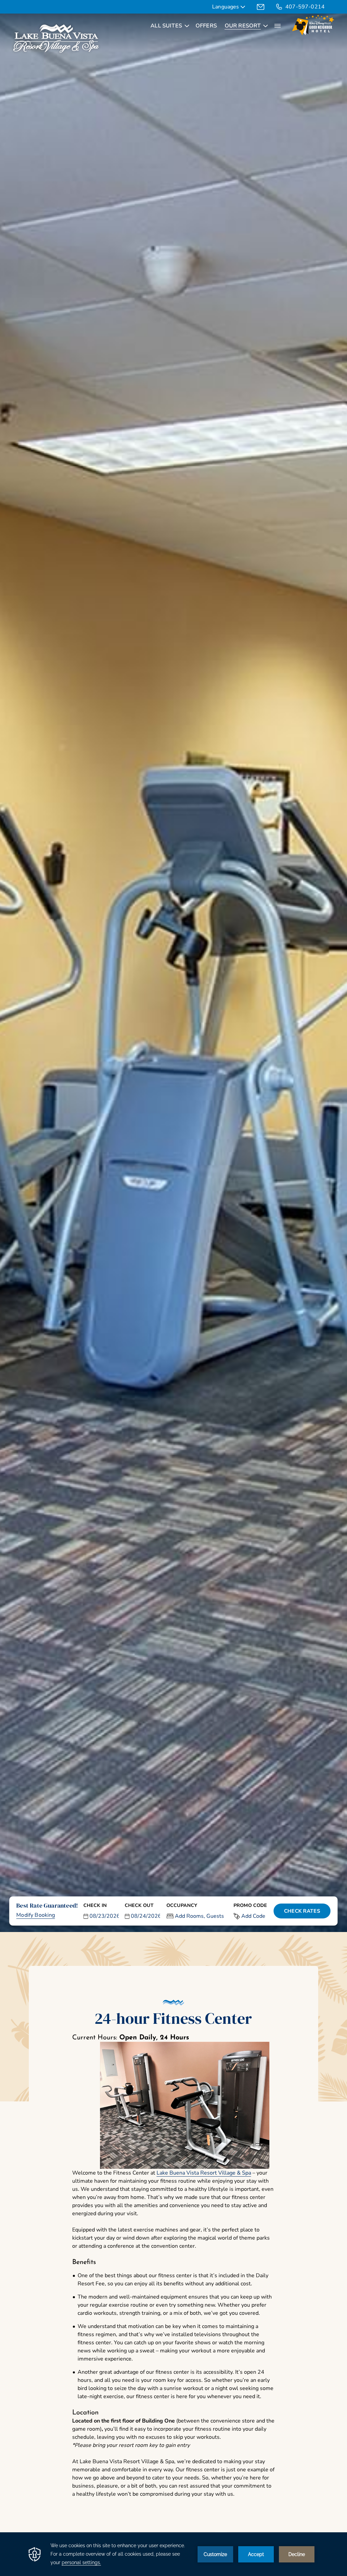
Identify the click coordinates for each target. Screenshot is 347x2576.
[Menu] (278, 26)
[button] (101, 1911)
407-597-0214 (305, 7)
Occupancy (182, 1905)
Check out (139, 1905)
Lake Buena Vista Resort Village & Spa (204, 2173)
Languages (226, 7)
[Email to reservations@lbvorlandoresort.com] (261, 7)
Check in (95, 1905)
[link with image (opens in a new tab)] (313, 26)
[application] (173, 2554)
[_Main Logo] (56, 39)
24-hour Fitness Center (173, 2018)
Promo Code (250, 1905)
